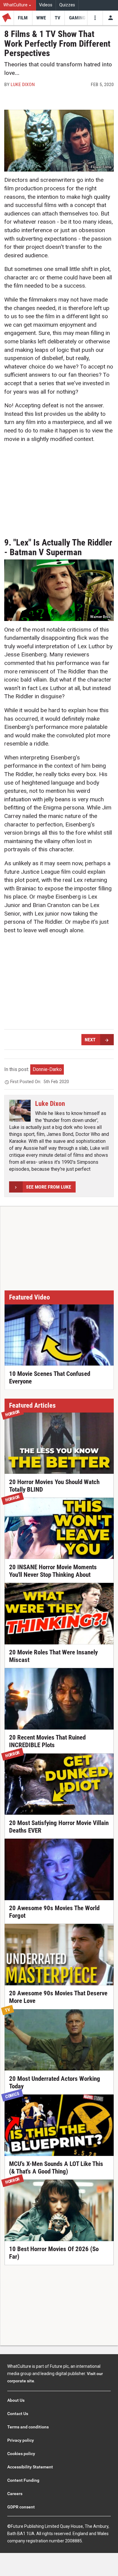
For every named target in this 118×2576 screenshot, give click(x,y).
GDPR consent (21, 2507)
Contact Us (18, 2414)
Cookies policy (21, 2454)
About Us (16, 2400)
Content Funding (23, 2480)
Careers (15, 2494)
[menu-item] (23, 18)
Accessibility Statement (30, 2467)
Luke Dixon (23, 84)
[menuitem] (18, 5)
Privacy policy (21, 2440)
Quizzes (67, 5)
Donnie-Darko (47, 1069)
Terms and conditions (28, 2427)
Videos (46, 5)
